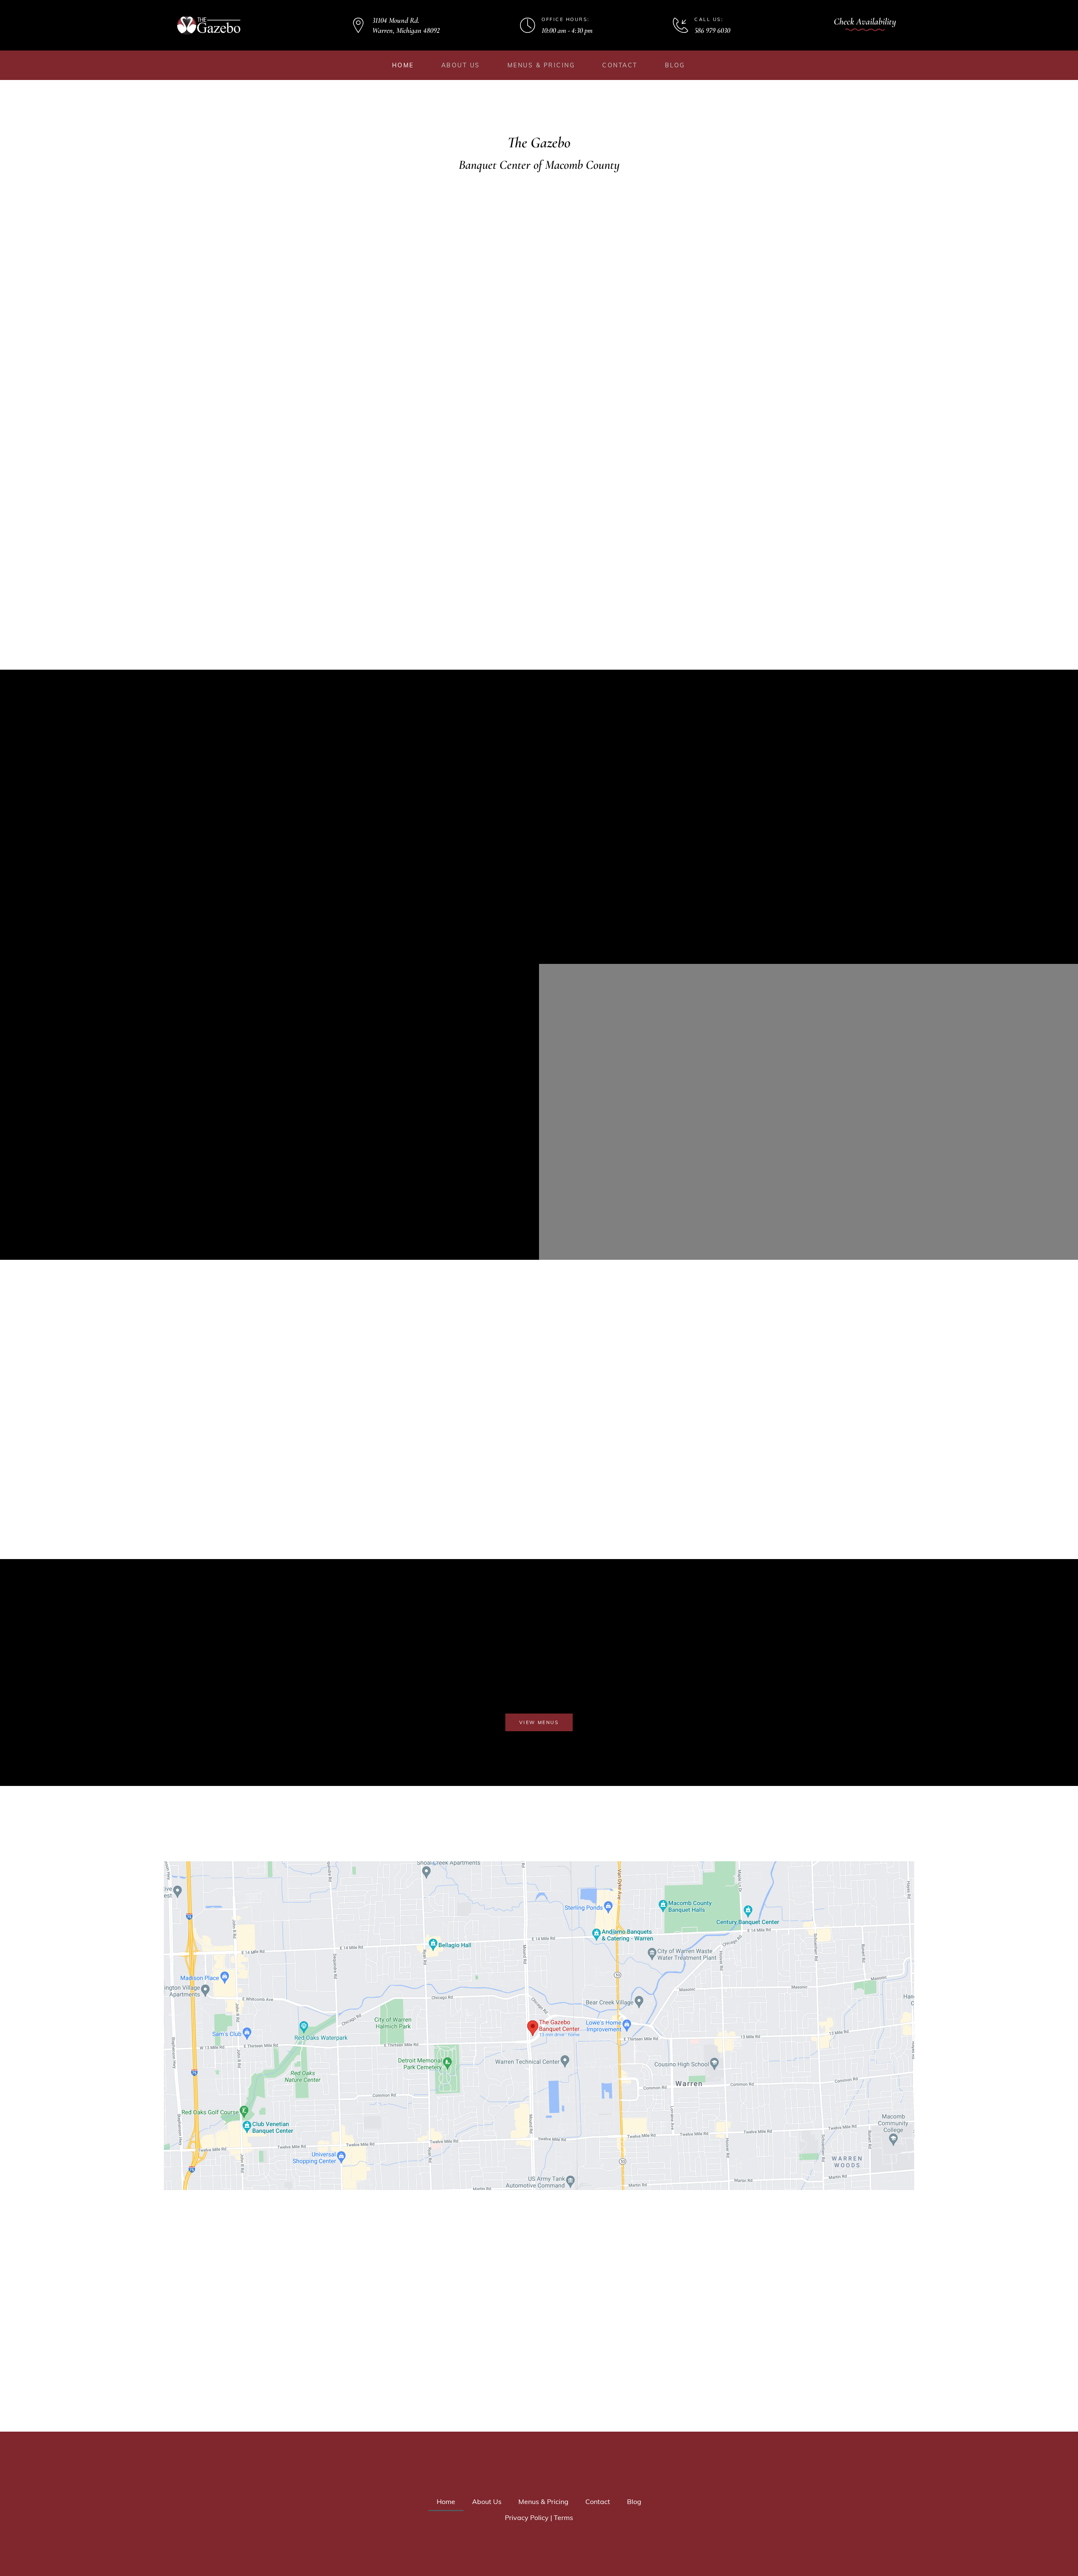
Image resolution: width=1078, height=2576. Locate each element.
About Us (461, 65)
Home (403, 65)
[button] (865, 24)
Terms (563, 2517)
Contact (620, 65)
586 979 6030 (712, 30)
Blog (675, 65)
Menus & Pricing (541, 65)
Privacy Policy (527, 2517)
